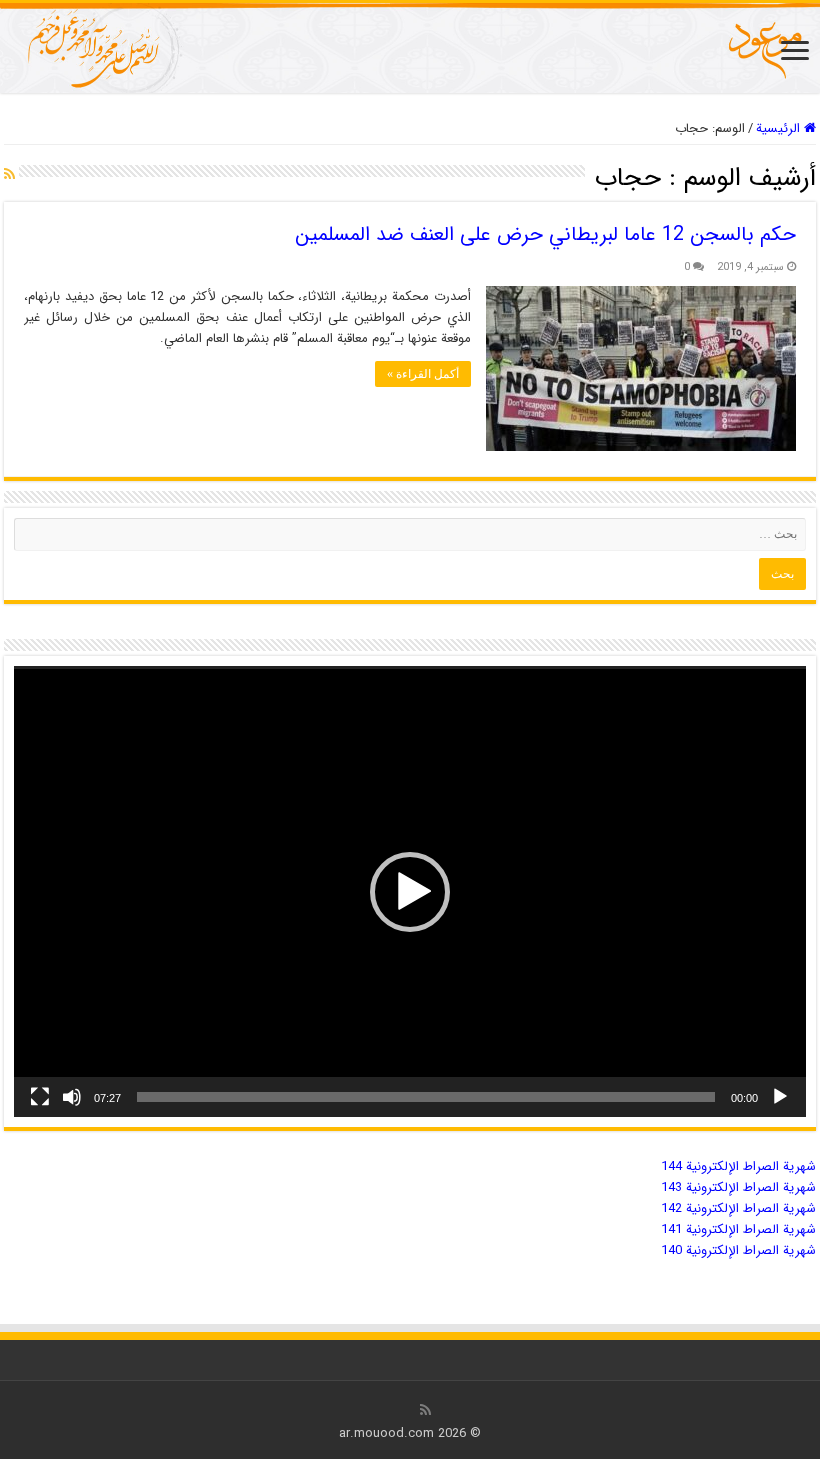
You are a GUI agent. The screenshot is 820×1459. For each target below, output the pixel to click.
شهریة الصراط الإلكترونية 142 (738, 1208)
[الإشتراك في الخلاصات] (9, 175)
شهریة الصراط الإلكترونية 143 (738, 1187)
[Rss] (425, 1410)
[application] (410, 891)
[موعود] (410, 48)
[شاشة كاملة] (40, 1097)
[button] (410, 892)
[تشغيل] (780, 1097)
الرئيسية (780, 128)
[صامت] (72, 1097)
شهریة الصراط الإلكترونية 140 (738, 1250)
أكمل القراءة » (423, 374)
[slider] (426, 1097)
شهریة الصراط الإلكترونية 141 (738, 1229)
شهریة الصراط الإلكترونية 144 (738, 1166)
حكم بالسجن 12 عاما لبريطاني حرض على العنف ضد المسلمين (545, 234)
